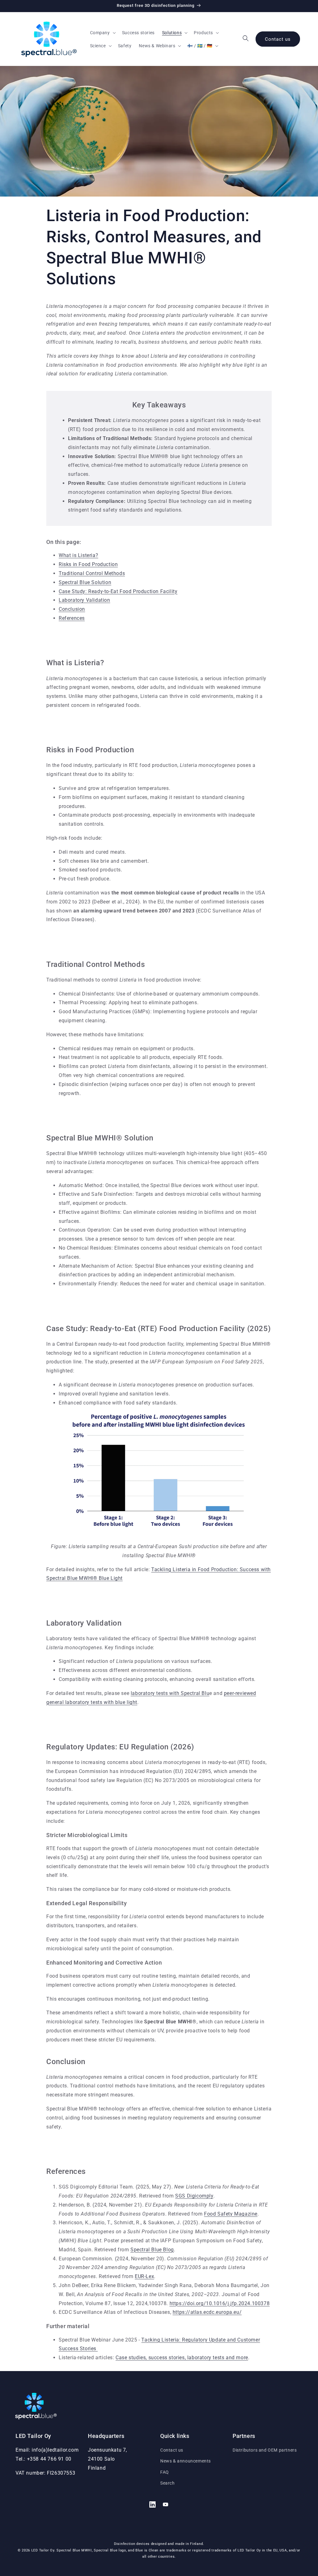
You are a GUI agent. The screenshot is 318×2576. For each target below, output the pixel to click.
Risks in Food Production (88, 564)
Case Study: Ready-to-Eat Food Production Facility (118, 591)
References (72, 618)
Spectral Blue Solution (85, 582)
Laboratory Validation (84, 600)
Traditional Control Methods (92, 573)
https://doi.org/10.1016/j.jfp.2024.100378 (220, 2303)
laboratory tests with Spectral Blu (170, 1693)
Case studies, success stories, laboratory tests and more (182, 2358)
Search (168, 2483)
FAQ (165, 2472)
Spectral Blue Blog (152, 2250)
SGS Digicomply (194, 2196)
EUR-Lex (144, 2276)
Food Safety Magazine (231, 2214)
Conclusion (72, 609)
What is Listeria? (78, 555)
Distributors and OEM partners (265, 2450)
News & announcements (186, 2461)
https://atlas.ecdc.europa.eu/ (207, 2312)
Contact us (278, 39)
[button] (102, 33)
